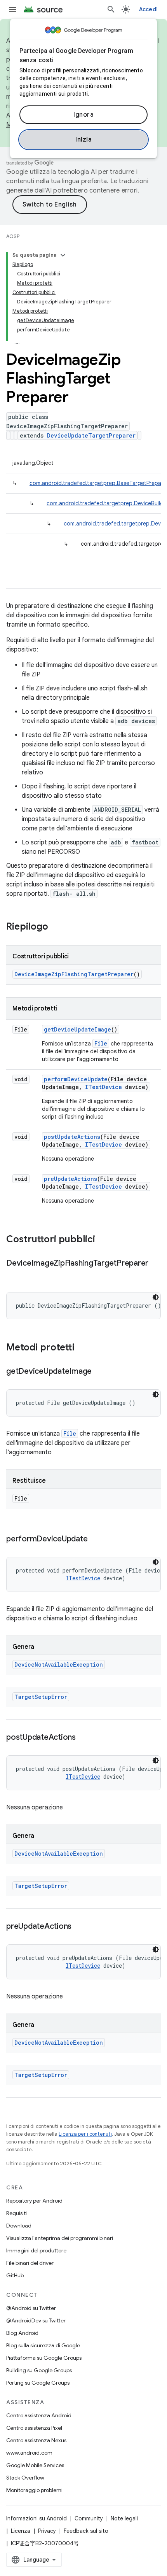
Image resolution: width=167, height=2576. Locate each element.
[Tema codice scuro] (156, 1297)
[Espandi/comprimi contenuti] (63, 255)
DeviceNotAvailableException (59, 1665)
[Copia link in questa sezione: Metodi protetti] (82, 1348)
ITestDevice (104, 1087)
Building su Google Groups (39, 2370)
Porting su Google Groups (38, 2383)
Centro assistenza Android (39, 2415)
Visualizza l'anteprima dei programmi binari (60, 2238)
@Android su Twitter (31, 2308)
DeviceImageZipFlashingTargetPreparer (74, 974)
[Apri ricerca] (111, 9)
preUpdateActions (70, 1179)
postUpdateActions (72, 1137)
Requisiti (17, 2213)
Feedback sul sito (86, 2531)
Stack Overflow (25, 2478)
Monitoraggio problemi (34, 2490)
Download (19, 2226)
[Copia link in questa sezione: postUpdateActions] (83, 1738)
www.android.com (29, 2453)
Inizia (83, 140)
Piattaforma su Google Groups (44, 2358)
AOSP (13, 236)
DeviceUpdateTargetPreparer (91, 435)
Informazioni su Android (37, 2518)
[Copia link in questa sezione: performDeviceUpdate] (95, 1539)
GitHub (15, 2275)
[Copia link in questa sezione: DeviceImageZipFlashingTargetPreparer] (14, 1275)
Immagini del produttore (36, 2250)
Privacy (47, 2531)
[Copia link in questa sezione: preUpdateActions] (79, 1927)
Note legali (124, 2518)
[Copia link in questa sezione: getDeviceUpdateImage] (99, 1372)
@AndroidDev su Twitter (36, 2320)
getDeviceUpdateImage (77, 1029)
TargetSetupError (41, 1697)
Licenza (21, 2531)
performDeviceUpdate (76, 1079)
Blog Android (22, 2333)
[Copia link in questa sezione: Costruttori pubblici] (103, 1240)
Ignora (83, 115)
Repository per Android (34, 2201)
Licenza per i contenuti (85, 2134)
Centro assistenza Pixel (34, 2428)
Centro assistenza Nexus (36, 2440)
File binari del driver (30, 2263)
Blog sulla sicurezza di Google (43, 2345)
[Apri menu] (12, 9)
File (101, 1043)
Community (89, 2518)
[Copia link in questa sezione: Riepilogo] (56, 927)
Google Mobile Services (35, 2465)
